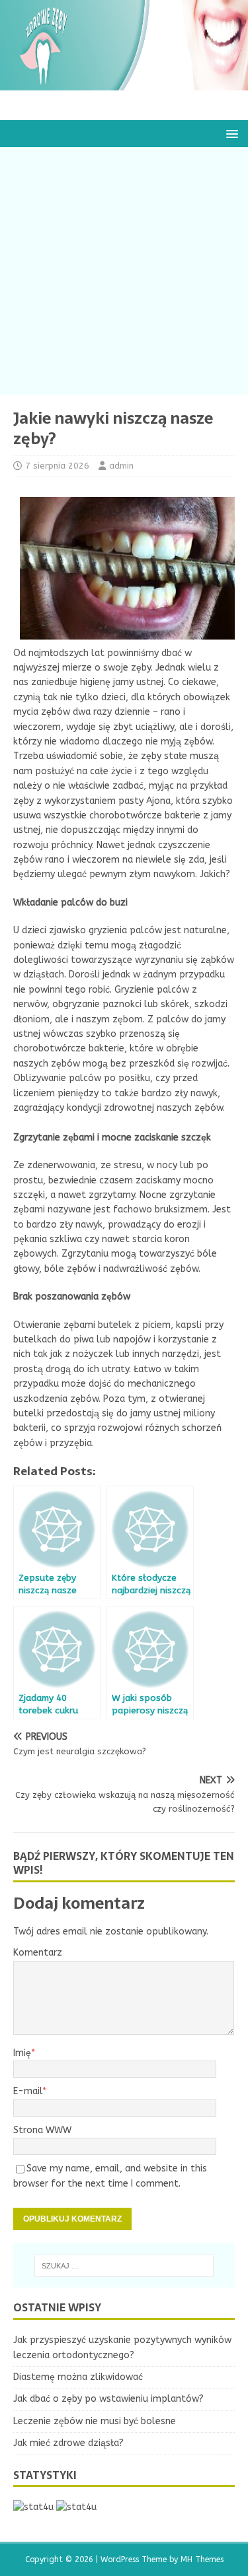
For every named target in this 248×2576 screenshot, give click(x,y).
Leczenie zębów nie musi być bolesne (95, 2421)
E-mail (28, 2091)
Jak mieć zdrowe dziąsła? (68, 2443)
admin (121, 466)
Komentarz (38, 1953)
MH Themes (202, 2559)
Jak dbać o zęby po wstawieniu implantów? (108, 2399)
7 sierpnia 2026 (57, 466)
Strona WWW (42, 2130)
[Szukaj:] (124, 2266)
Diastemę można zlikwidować (78, 2377)
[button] (230, 133)
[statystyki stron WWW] (33, 2507)
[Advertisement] (124, 271)
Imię (22, 2053)
